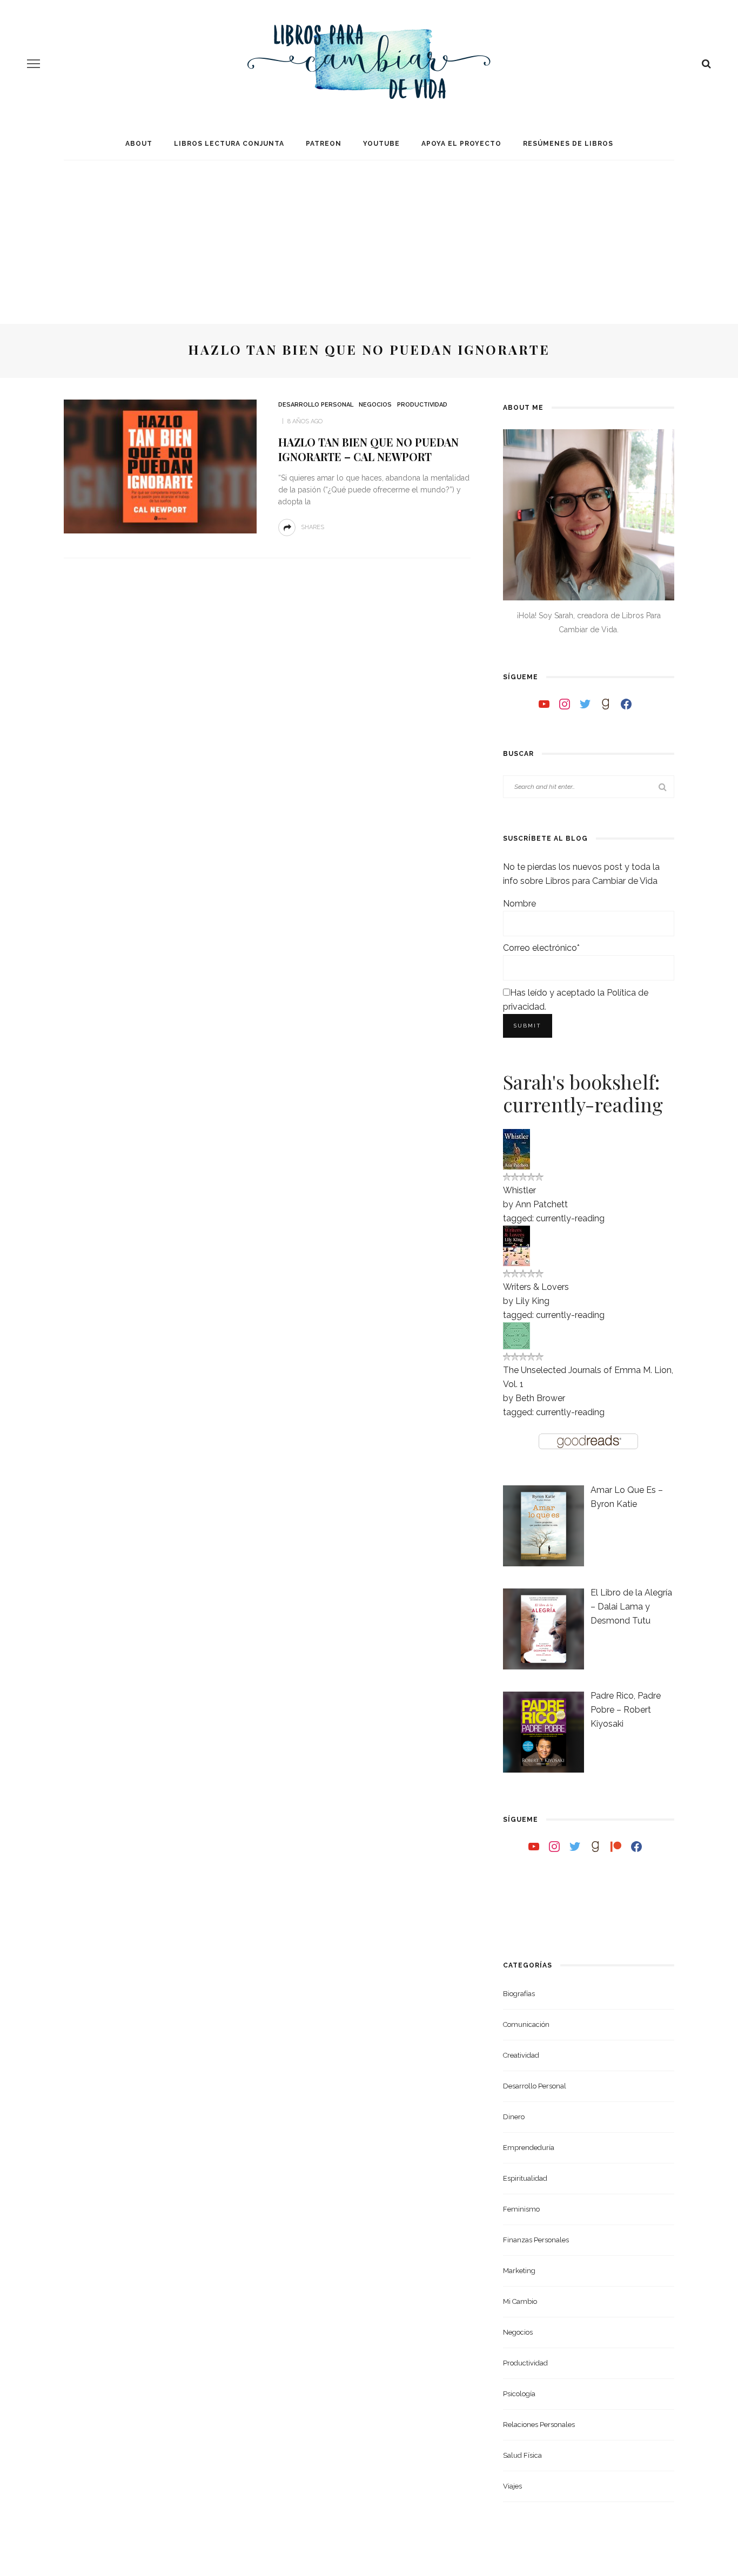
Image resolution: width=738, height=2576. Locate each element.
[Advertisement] (369, 232)
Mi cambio (520, 2301)
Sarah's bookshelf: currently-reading (583, 1093)
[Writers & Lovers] (516, 1245)
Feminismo (521, 2209)
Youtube (381, 144)
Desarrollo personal (316, 405)
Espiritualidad (525, 2178)
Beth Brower (540, 1398)
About (139, 144)
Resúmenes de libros (568, 144)
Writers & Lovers (536, 1287)
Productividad (422, 405)
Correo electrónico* (541, 948)
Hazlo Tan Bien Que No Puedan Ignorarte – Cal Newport (368, 449)
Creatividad (521, 2055)
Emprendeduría (529, 2148)
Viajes (512, 2486)
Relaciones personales (539, 2425)
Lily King (532, 1301)
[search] (706, 64)
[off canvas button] (33, 64)
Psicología (519, 2394)
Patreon (324, 144)
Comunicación (526, 2024)
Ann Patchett (542, 1204)
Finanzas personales (536, 2240)
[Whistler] (516, 1148)
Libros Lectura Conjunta (229, 144)
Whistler (519, 1190)
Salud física (522, 2455)
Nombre (519, 904)
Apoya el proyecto (461, 144)
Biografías (519, 1994)
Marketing (519, 2271)
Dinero (514, 2117)
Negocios (375, 405)
